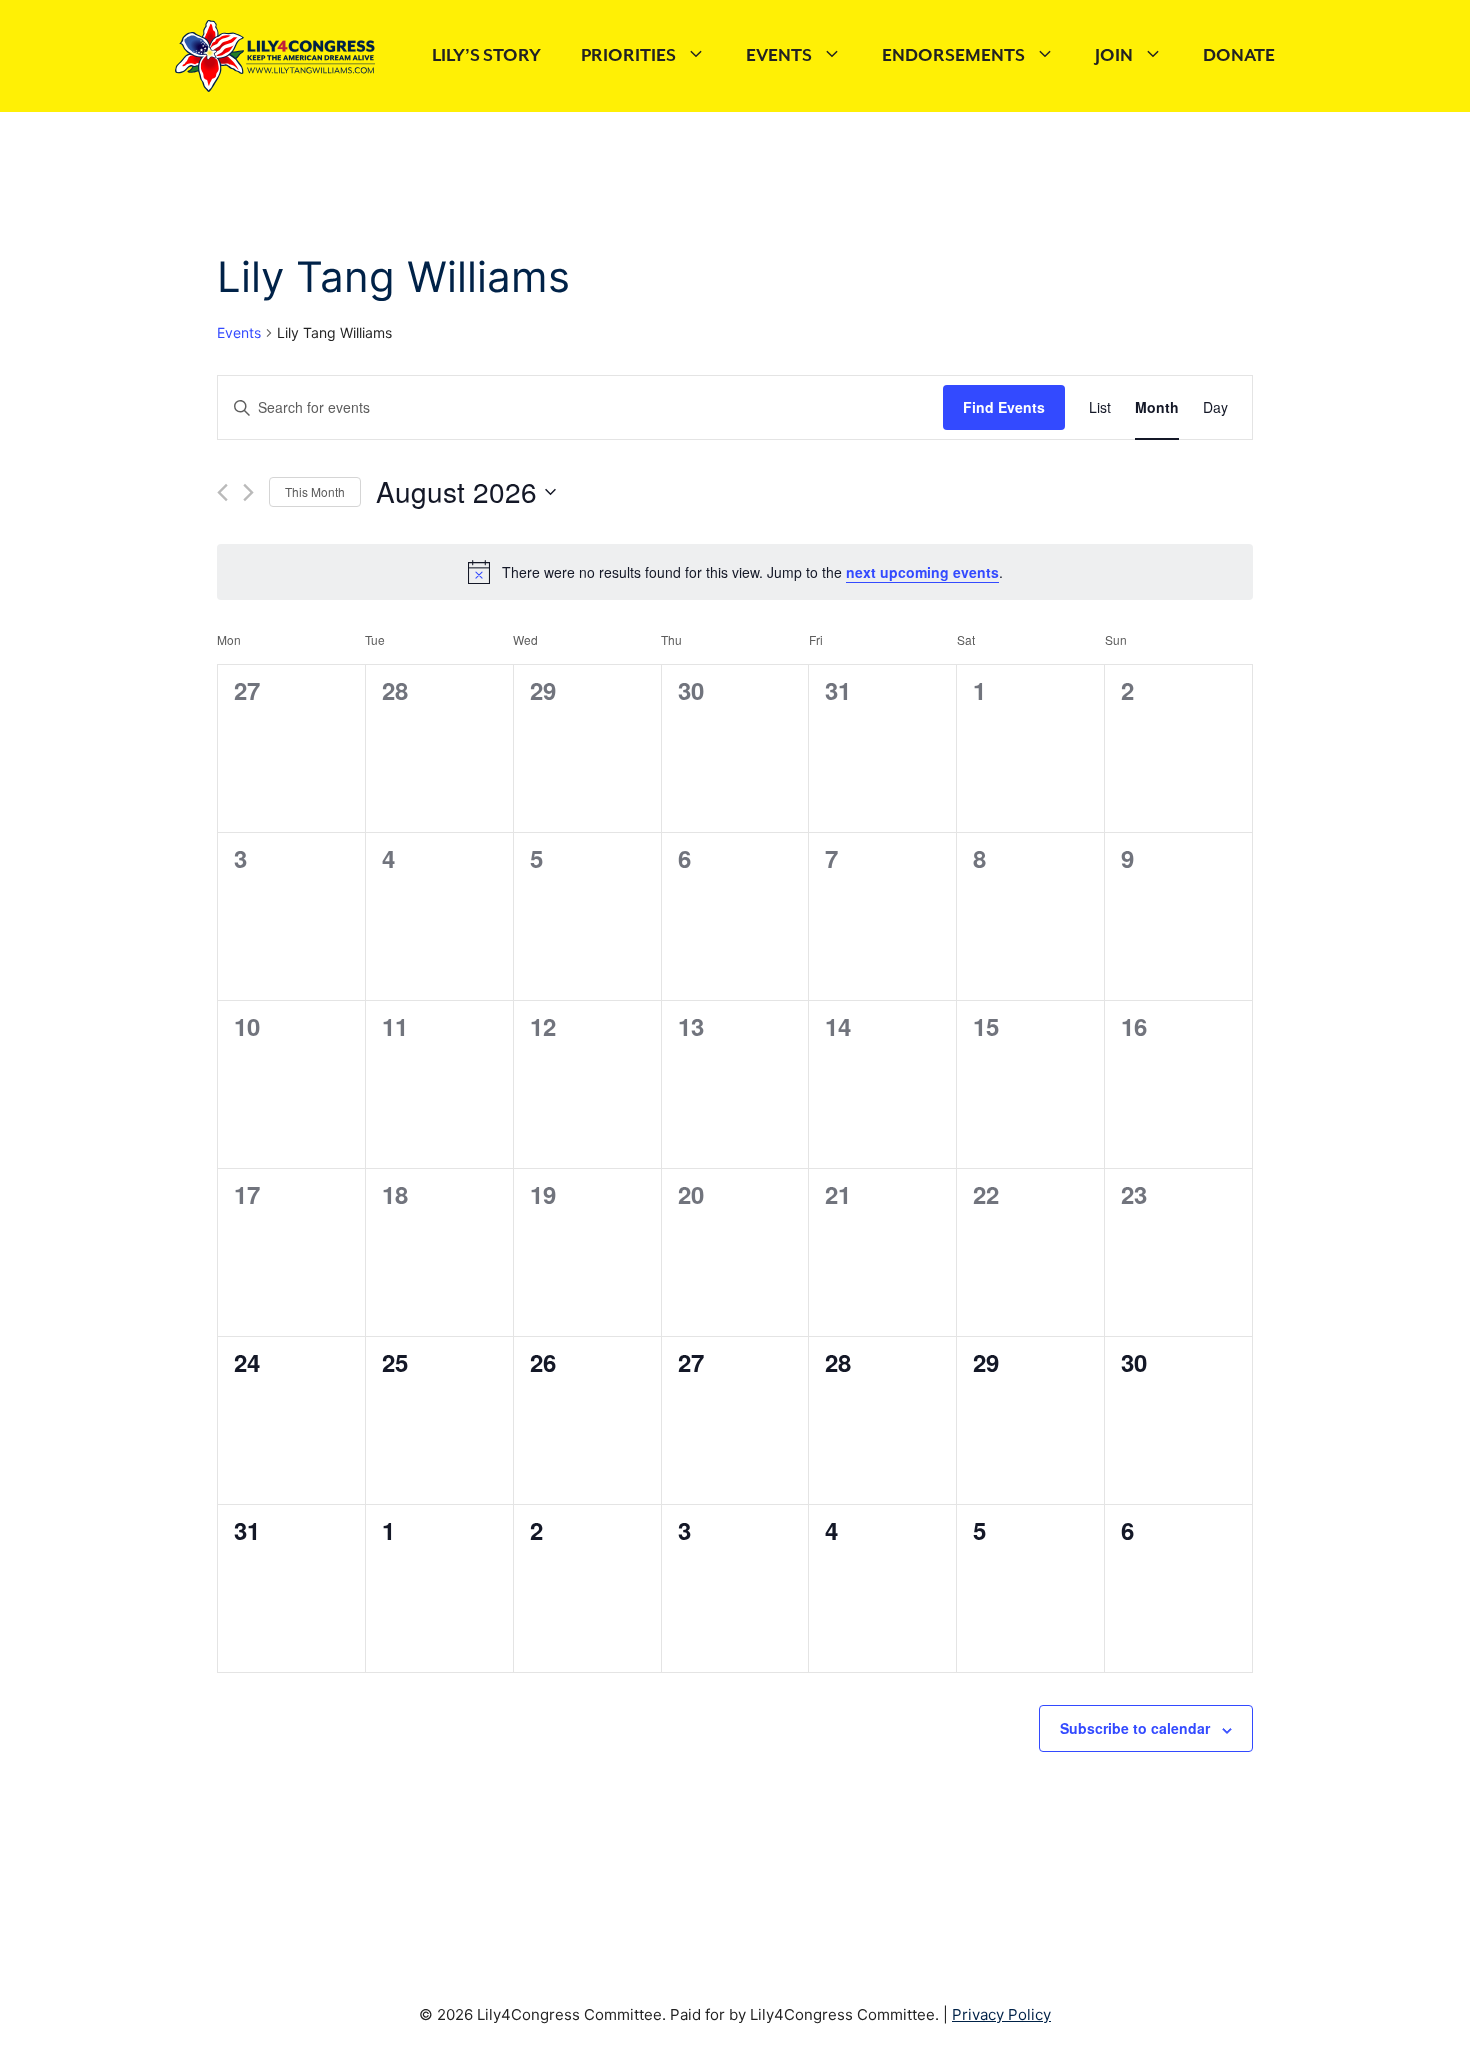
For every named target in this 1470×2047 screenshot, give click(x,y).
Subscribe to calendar (1135, 1728)
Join (1114, 56)
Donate (1239, 56)
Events (779, 56)
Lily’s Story (486, 56)
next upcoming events (922, 572)
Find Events (1004, 407)
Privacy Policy (1001, 2014)
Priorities (628, 56)
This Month (315, 491)
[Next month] (248, 492)
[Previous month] (222, 492)
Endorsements (953, 56)
